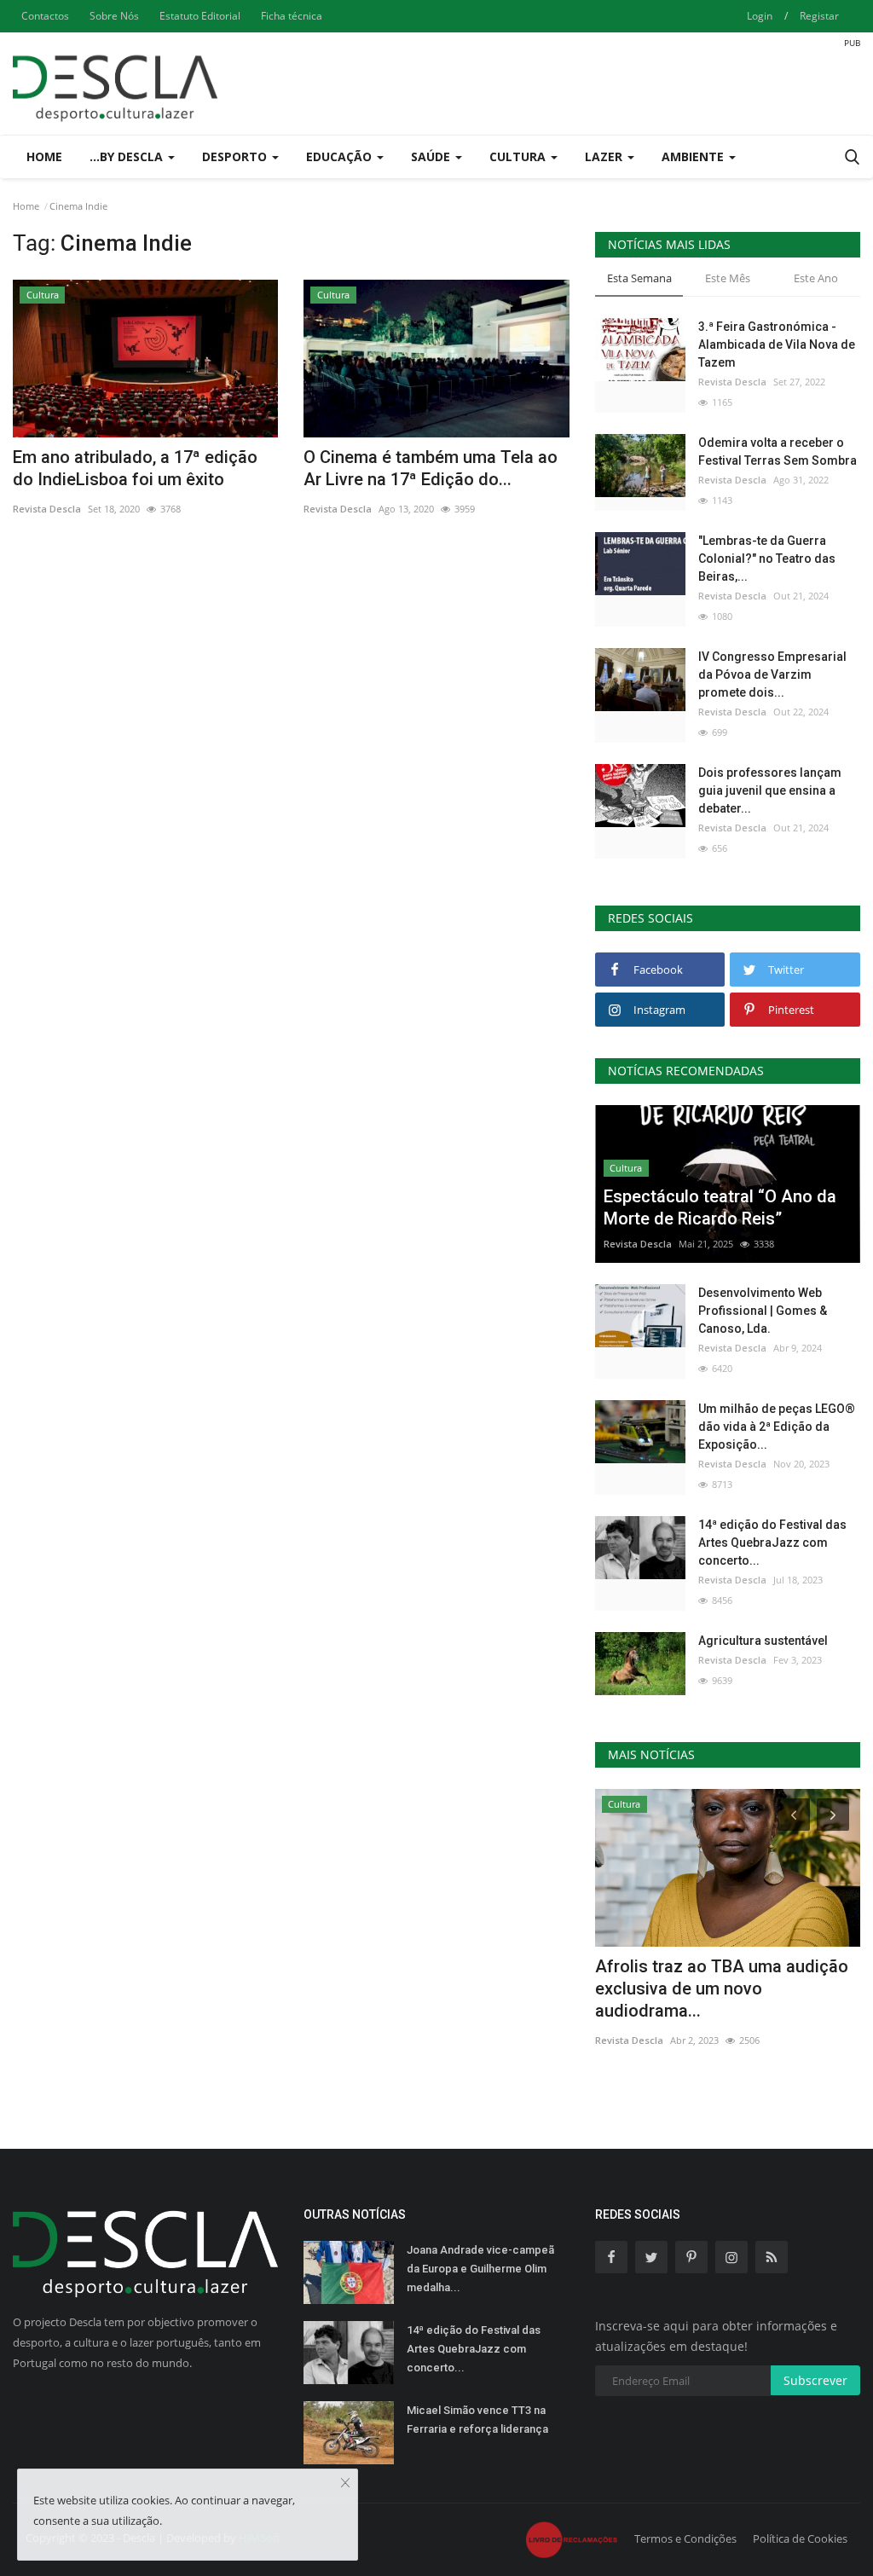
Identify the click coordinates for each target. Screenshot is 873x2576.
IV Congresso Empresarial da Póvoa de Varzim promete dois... (772, 674)
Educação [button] (341, 156)
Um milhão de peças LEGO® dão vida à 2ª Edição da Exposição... (777, 1427)
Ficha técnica (292, 16)
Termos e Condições (685, 2538)
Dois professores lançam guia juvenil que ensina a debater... (770, 790)
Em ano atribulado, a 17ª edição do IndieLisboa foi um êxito (135, 468)
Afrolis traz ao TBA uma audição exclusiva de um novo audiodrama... (722, 1988)
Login (760, 16)
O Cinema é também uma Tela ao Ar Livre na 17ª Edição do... (431, 468)
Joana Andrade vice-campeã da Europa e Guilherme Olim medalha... (480, 2269)
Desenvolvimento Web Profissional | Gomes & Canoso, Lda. (763, 1311)
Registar (819, 16)
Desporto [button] (236, 156)
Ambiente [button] (694, 156)
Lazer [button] (605, 156)
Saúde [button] (432, 156)
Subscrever (815, 2380)
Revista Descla (47, 509)
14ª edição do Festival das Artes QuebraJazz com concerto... (772, 1543)
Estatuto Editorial (200, 16)
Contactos (45, 16)
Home (44, 156)
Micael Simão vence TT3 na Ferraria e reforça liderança (477, 2420)
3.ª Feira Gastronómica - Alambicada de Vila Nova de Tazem (777, 344)
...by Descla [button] (128, 156)
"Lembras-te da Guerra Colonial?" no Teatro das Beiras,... (767, 559)
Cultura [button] (519, 156)
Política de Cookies (800, 2538)
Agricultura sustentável (763, 1641)
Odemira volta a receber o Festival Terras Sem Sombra (778, 452)
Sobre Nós (114, 16)
